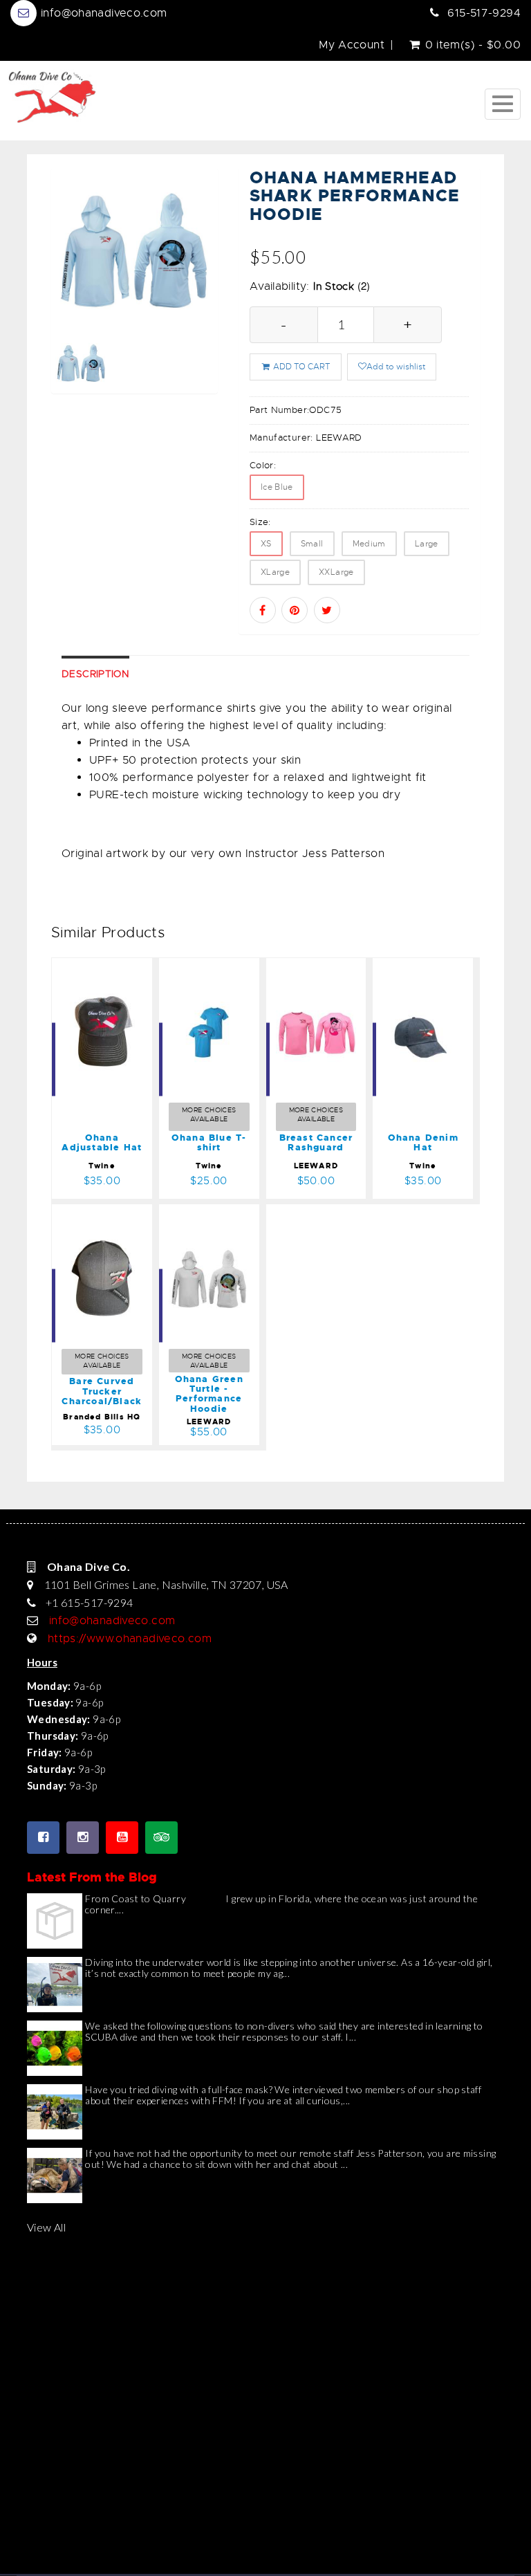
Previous (62, 300)
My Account (352, 45)
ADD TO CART (301, 367)
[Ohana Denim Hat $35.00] (423, 967)
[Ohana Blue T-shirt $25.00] (209, 967)
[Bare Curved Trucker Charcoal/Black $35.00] (127, 1213)
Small (312, 544)
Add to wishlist (396, 367)
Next (208, 300)
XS (266, 544)
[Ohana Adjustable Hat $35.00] (111, 967)
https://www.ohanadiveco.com (130, 1639)
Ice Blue (277, 487)
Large (427, 544)
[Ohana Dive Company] (52, 96)
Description (95, 674)
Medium (369, 544)
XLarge (275, 572)
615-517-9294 (484, 13)
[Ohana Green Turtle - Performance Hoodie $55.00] (225, 1213)
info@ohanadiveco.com (104, 13)
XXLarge (336, 572)
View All (46, 2227)
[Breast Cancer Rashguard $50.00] (325, 967)
